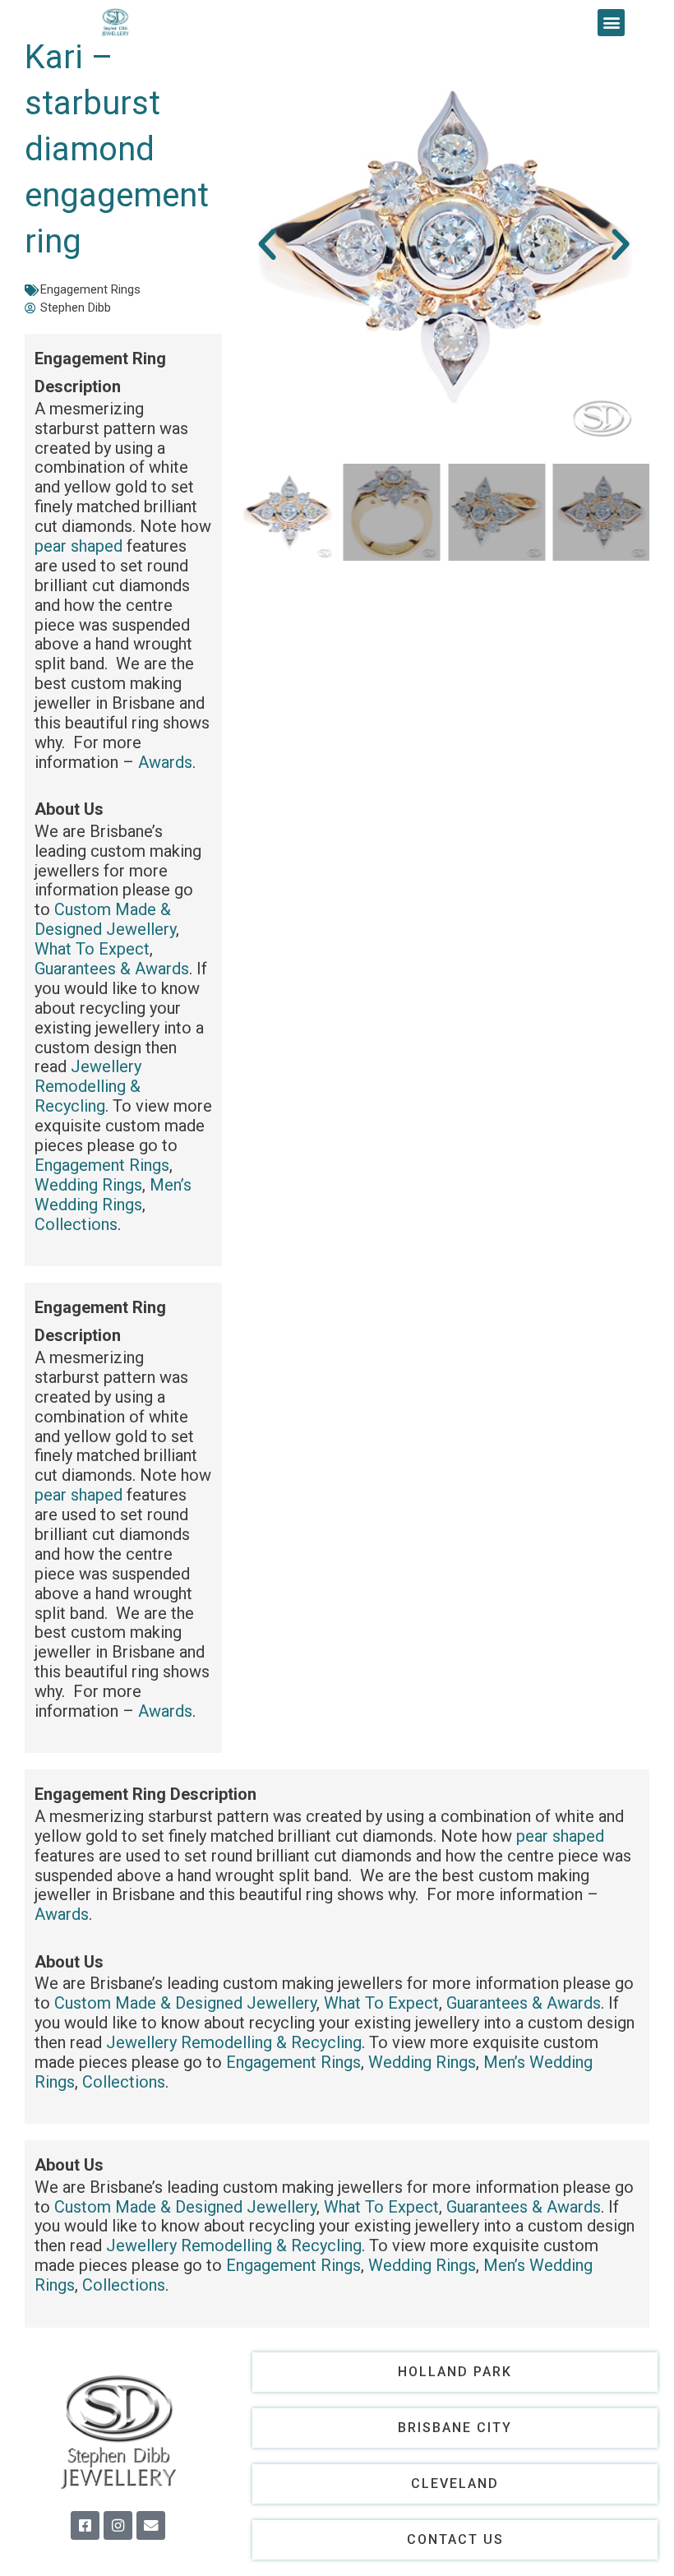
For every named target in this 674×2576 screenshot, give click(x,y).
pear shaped (78, 546)
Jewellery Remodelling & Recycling (88, 1086)
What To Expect (92, 949)
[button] (611, 23)
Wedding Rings (88, 1185)
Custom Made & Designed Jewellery (105, 919)
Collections (76, 1224)
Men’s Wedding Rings (113, 1195)
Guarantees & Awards (112, 969)
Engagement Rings (90, 289)
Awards (165, 762)
